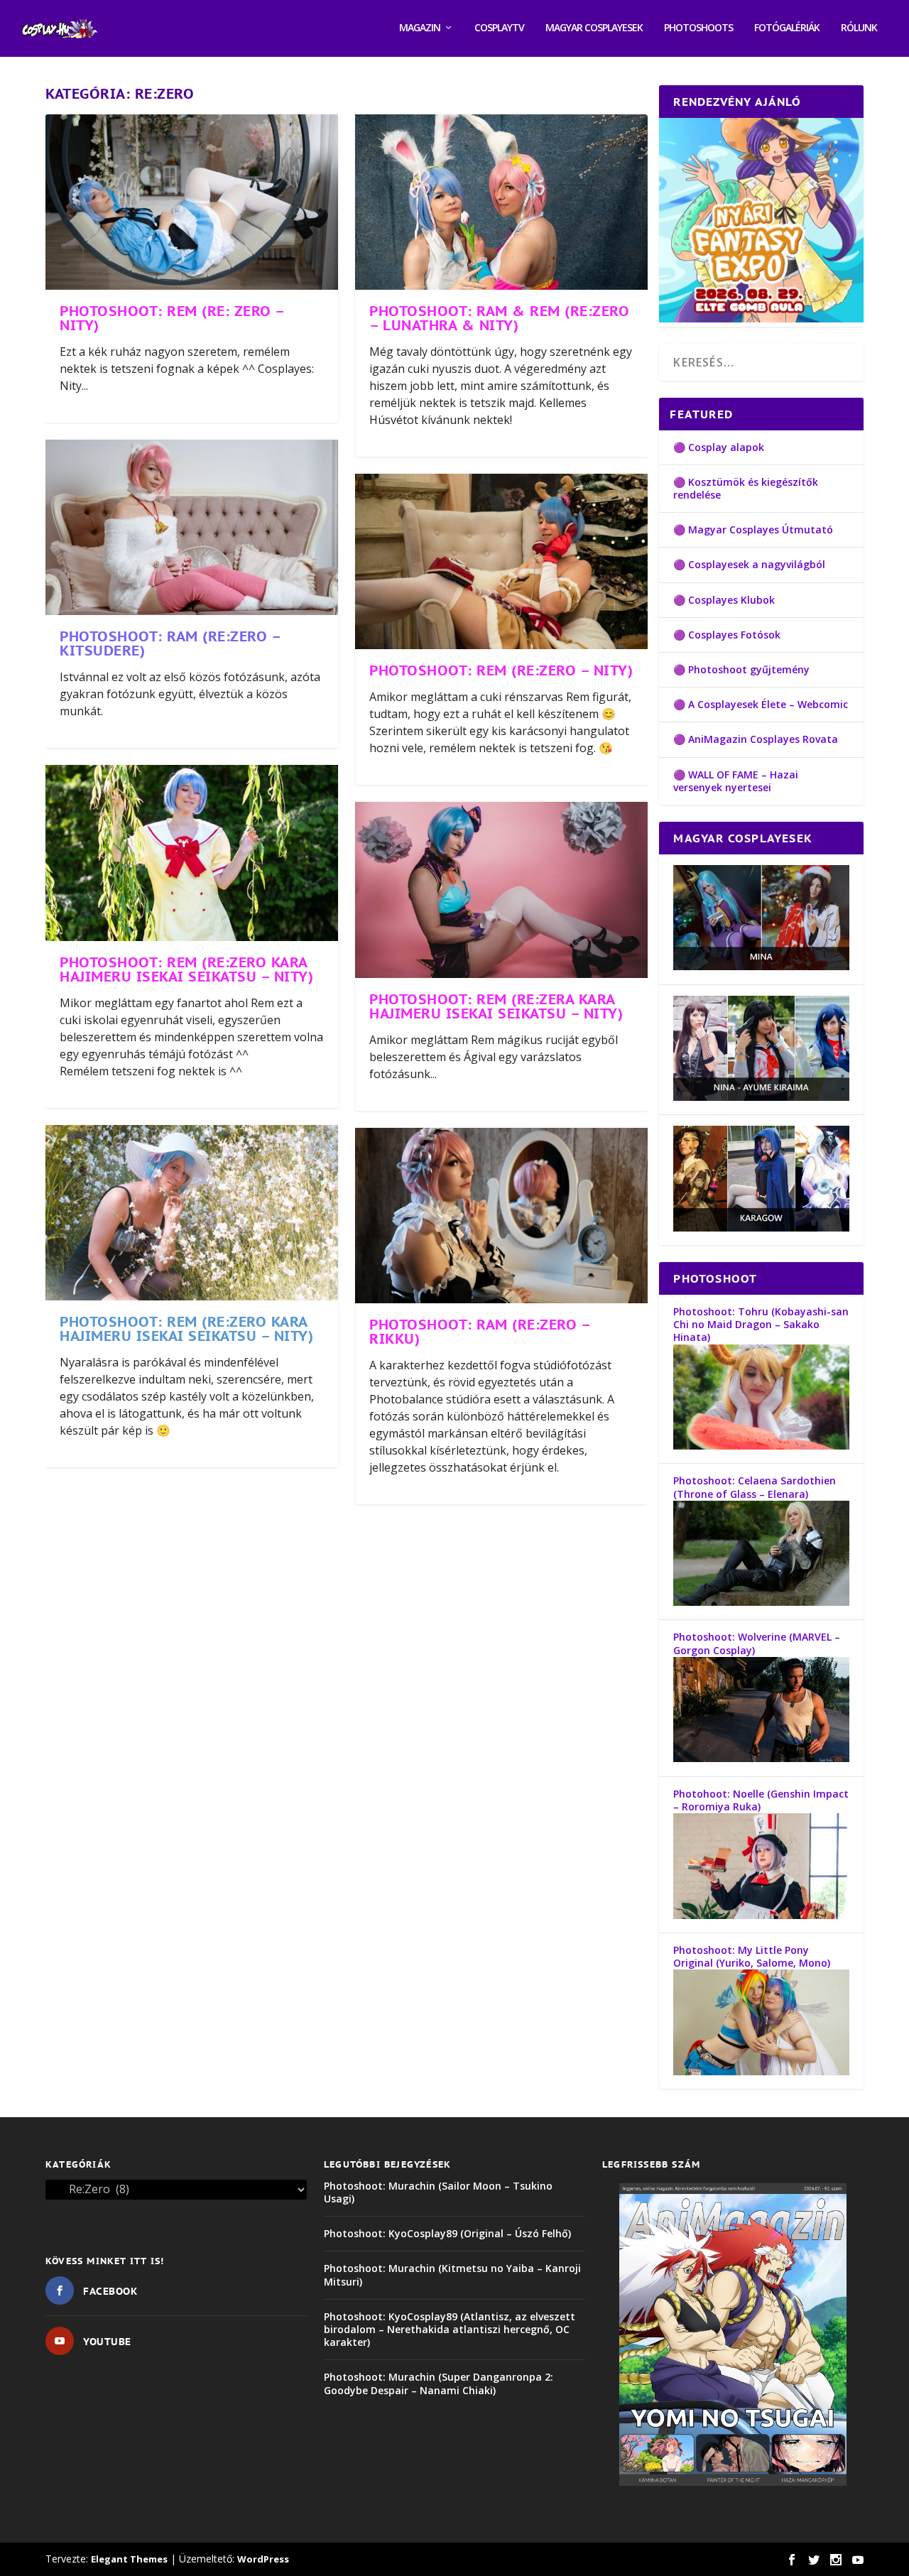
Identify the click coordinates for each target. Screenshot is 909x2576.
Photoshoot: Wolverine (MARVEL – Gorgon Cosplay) (757, 1643)
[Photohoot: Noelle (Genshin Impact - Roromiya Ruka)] (761, 1915)
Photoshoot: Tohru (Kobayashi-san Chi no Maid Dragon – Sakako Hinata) (761, 1324)
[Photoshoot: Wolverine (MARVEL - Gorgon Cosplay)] (761, 1758)
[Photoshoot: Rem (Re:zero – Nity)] (501, 561)
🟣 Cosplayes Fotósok (727, 635)
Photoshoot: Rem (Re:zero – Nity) (501, 670)
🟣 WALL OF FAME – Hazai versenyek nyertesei (736, 781)
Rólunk (859, 28)
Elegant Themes (129, 2559)
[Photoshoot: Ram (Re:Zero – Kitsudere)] (192, 527)
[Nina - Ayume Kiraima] (761, 1097)
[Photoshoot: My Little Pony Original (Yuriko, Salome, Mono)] (761, 2071)
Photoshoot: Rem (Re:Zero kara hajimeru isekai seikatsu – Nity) (186, 969)
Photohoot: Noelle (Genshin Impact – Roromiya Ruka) (761, 1800)
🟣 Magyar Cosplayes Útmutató (753, 529)
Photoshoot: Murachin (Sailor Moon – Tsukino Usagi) (438, 2192)
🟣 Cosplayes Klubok (724, 600)
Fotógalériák (787, 28)
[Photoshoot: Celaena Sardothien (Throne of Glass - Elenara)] (761, 1602)
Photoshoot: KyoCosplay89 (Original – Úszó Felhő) (447, 2233)
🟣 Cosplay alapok (719, 447)
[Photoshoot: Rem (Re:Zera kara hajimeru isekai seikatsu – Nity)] (501, 890)
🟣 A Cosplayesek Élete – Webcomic (761, 704)
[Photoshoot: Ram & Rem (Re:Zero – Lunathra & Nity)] (501, 202)
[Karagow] (761, 1228)
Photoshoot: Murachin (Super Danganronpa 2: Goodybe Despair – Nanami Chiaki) (439, 2383)
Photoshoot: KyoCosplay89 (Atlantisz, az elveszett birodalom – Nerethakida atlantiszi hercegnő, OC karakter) (450, 2329)
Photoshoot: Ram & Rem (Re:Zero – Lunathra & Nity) (499, 318)
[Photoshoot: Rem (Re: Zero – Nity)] (192, 202)
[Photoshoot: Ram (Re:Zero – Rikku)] (501, 1216)
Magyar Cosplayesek (594, 28)
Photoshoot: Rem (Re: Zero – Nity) (172, 318)
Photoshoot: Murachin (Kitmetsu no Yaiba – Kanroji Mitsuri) (452, 2275)
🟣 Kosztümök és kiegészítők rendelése (746, 488)
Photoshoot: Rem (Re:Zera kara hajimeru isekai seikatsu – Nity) (496, 1006)
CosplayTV (499, 28)
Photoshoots (698, 28)
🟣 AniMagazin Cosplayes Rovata (756, 739)
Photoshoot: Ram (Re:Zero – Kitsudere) (170, 643)
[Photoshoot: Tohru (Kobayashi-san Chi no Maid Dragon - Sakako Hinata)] (761, 1446)
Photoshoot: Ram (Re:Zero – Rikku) (479, 1332)
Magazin (420, 28)
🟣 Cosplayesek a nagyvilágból (749, 564)
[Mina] (761, 966)
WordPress (263, 2559)
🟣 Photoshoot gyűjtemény (741, 669)
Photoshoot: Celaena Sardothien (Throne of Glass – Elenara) (755, 1487)
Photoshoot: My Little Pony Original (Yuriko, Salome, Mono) (752, 1956)
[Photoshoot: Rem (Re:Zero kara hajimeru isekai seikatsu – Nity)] (192, 853)
